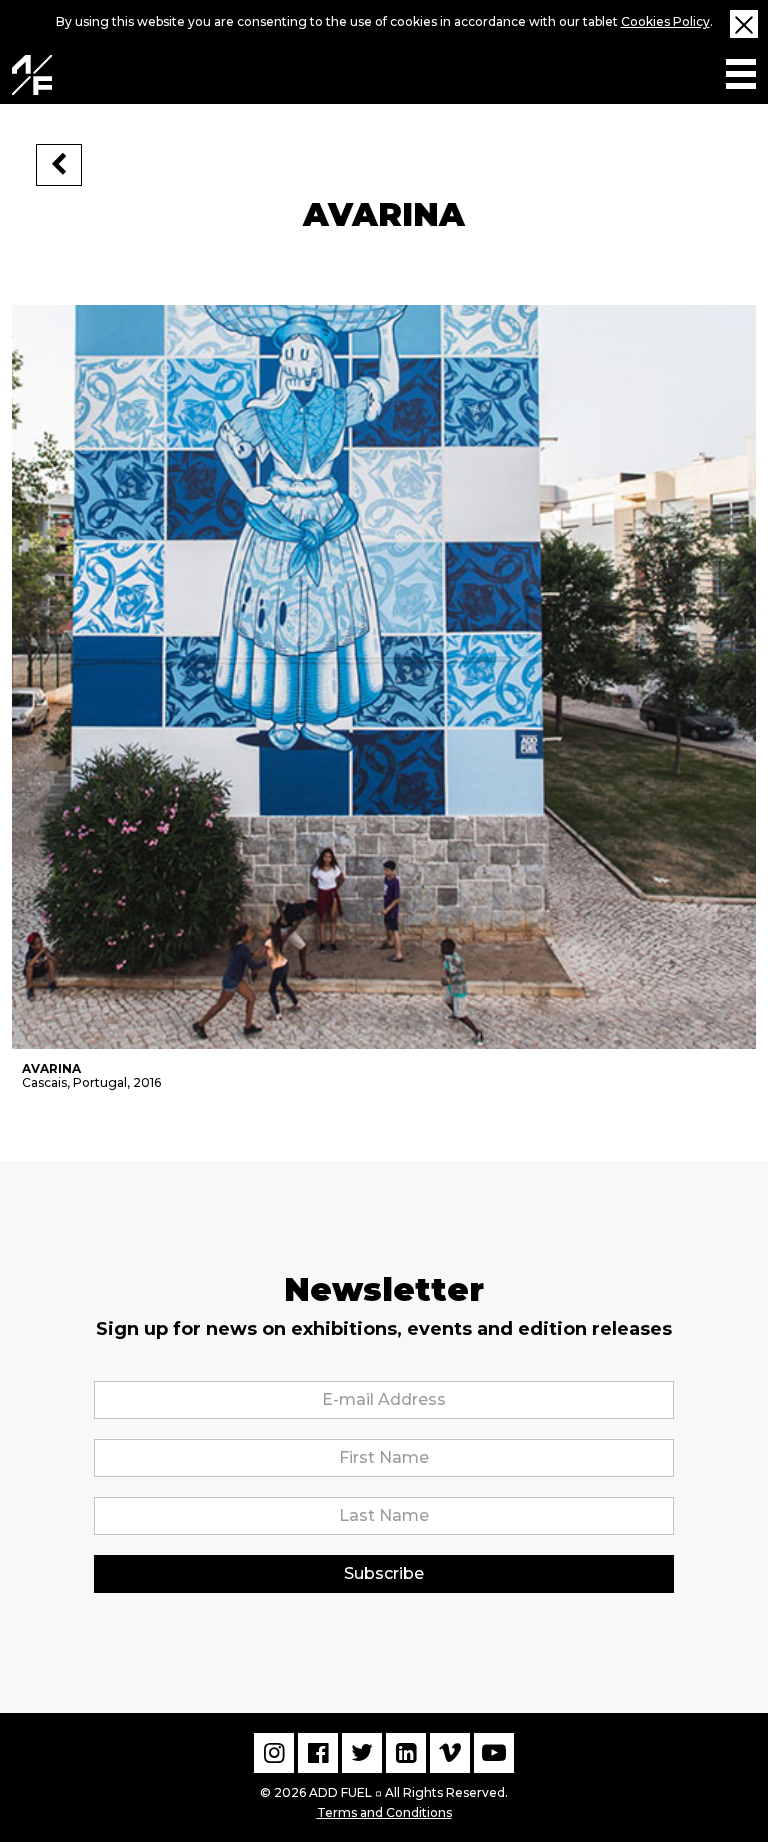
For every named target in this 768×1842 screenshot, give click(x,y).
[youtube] (494, 1753)
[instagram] (274, 1753)
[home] (32, 75)
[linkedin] (406, 1753)
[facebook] (318, 1753)
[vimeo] (450, 1753)
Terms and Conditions (384, 1812)
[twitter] (362, 1753)
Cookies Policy (665, 21)
